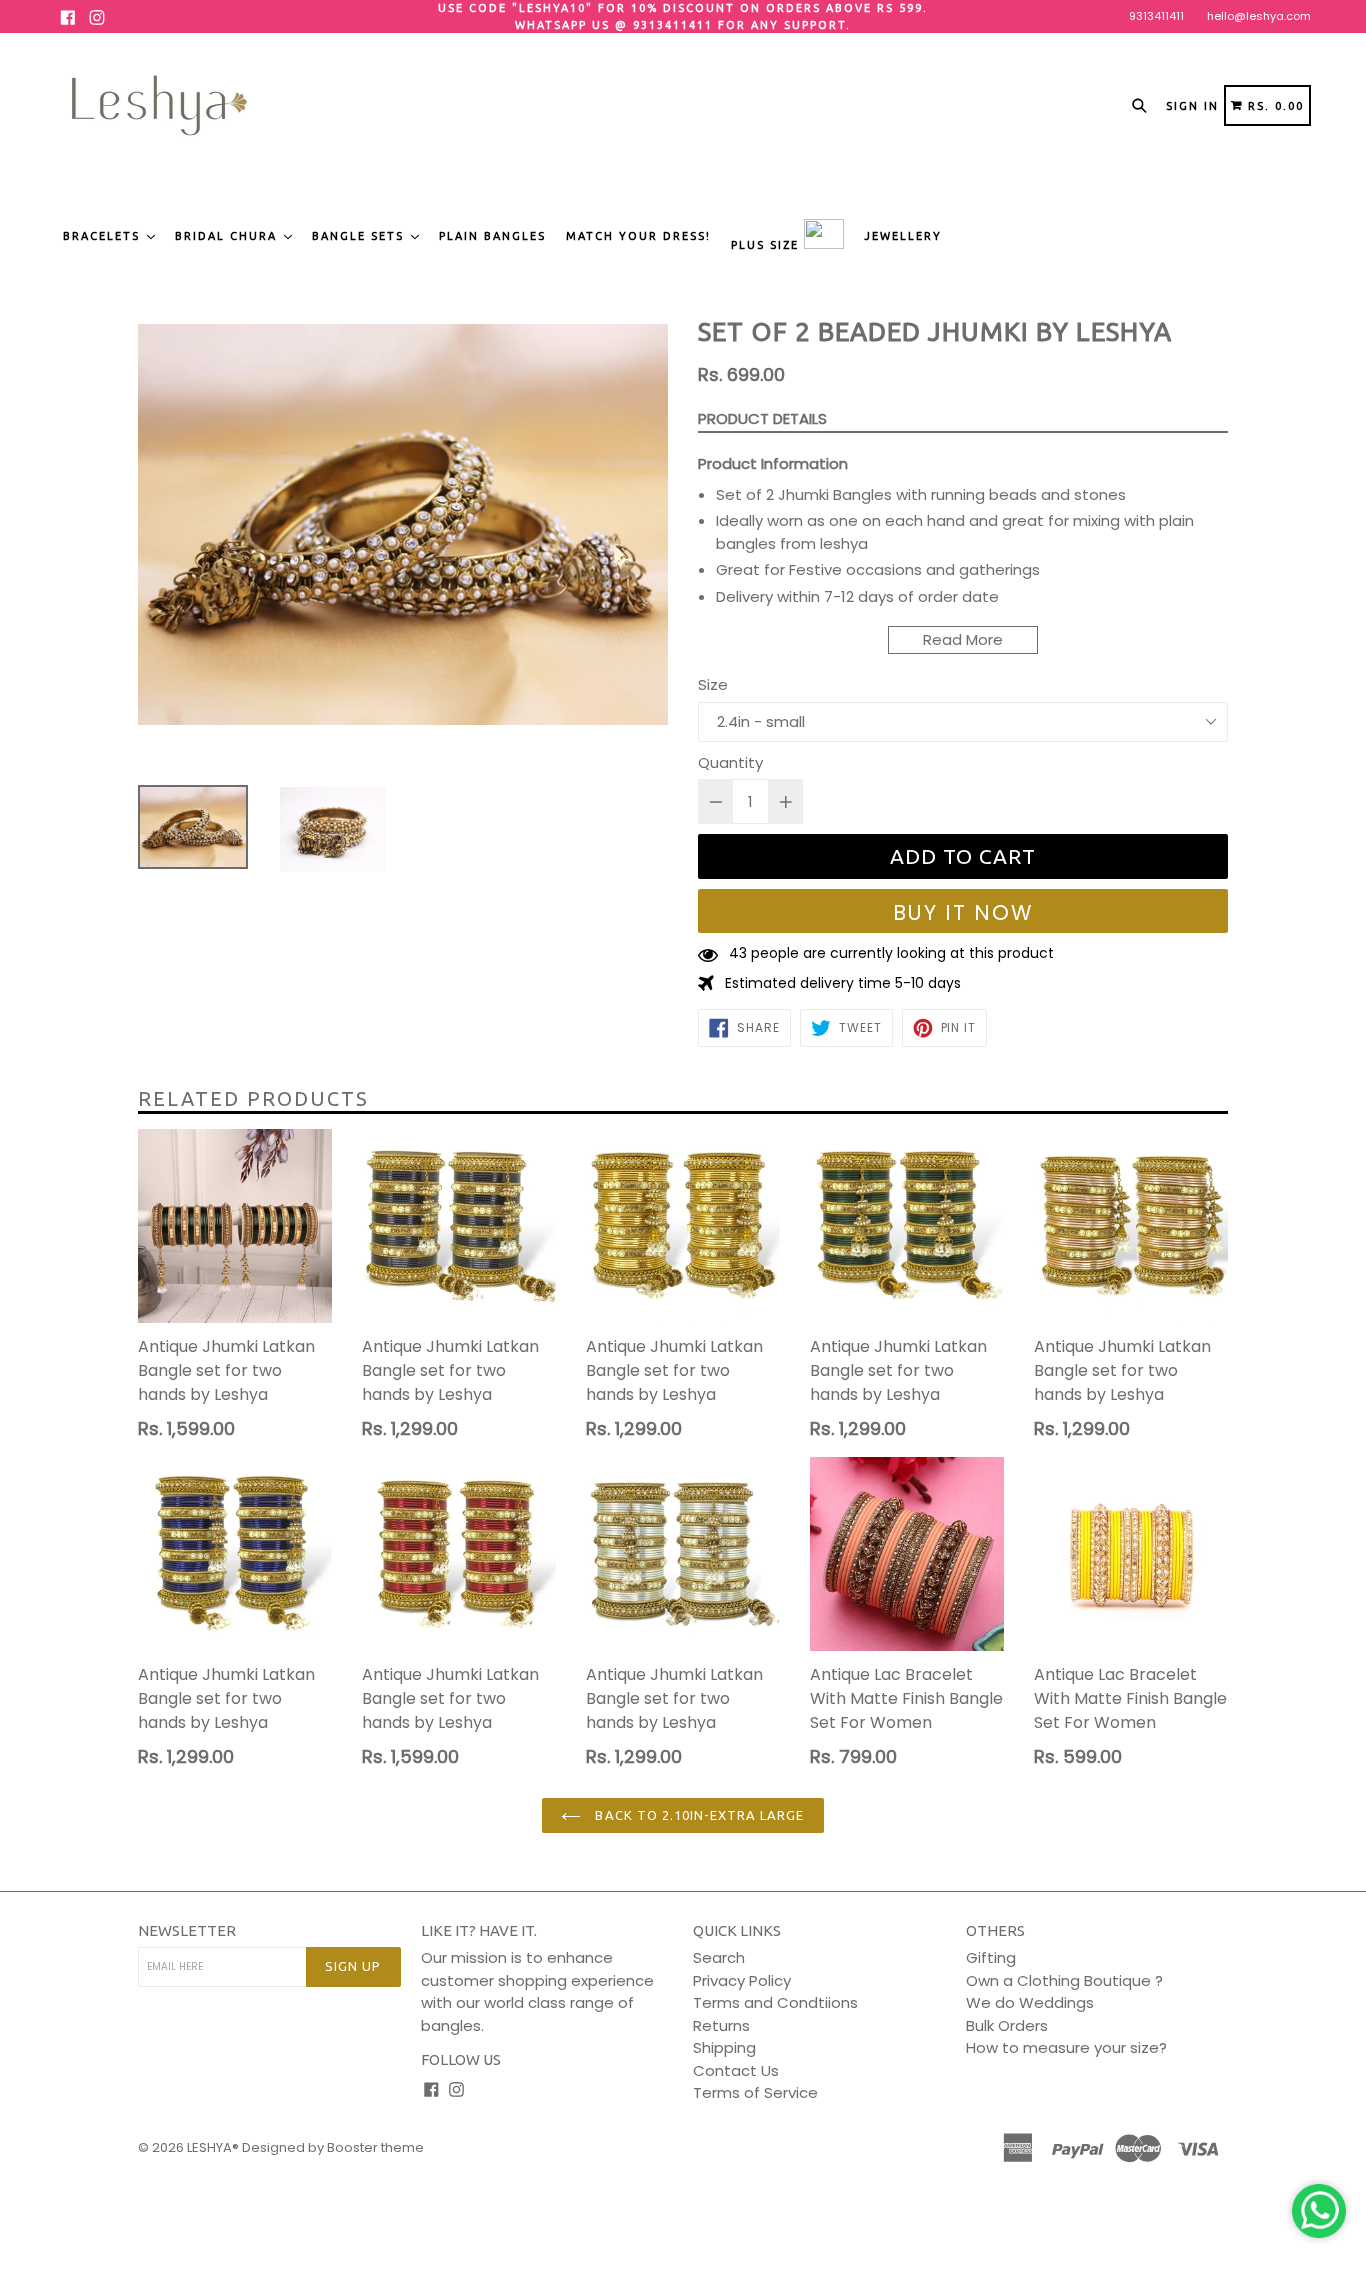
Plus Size (767, 245)
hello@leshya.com (1259, 16)
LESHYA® (213, 2147)
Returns (721, 2025)
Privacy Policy (742, 1980)
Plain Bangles (492, 236)
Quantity (730, 762)
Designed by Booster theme (333, 2147)
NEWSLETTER (187, 1930)
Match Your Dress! (638, 236)
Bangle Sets (360, 236)
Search (719, 1957)
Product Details (762, 418)
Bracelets (104, 236)
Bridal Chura (228, 236)
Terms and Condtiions (775, 2002)
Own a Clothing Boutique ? (1064, 1980)
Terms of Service (755, 2092)
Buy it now (963, 912)
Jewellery (903, 236)
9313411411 (1156, 16)
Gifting (991, 1957)
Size (713, 684)
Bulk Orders (1007, 2025)
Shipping (724, 2047)
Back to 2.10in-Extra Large (697, 1815)
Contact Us (736, 2070)
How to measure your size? (1066, 2047)
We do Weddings (1030, 2002)
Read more (963, 639)
